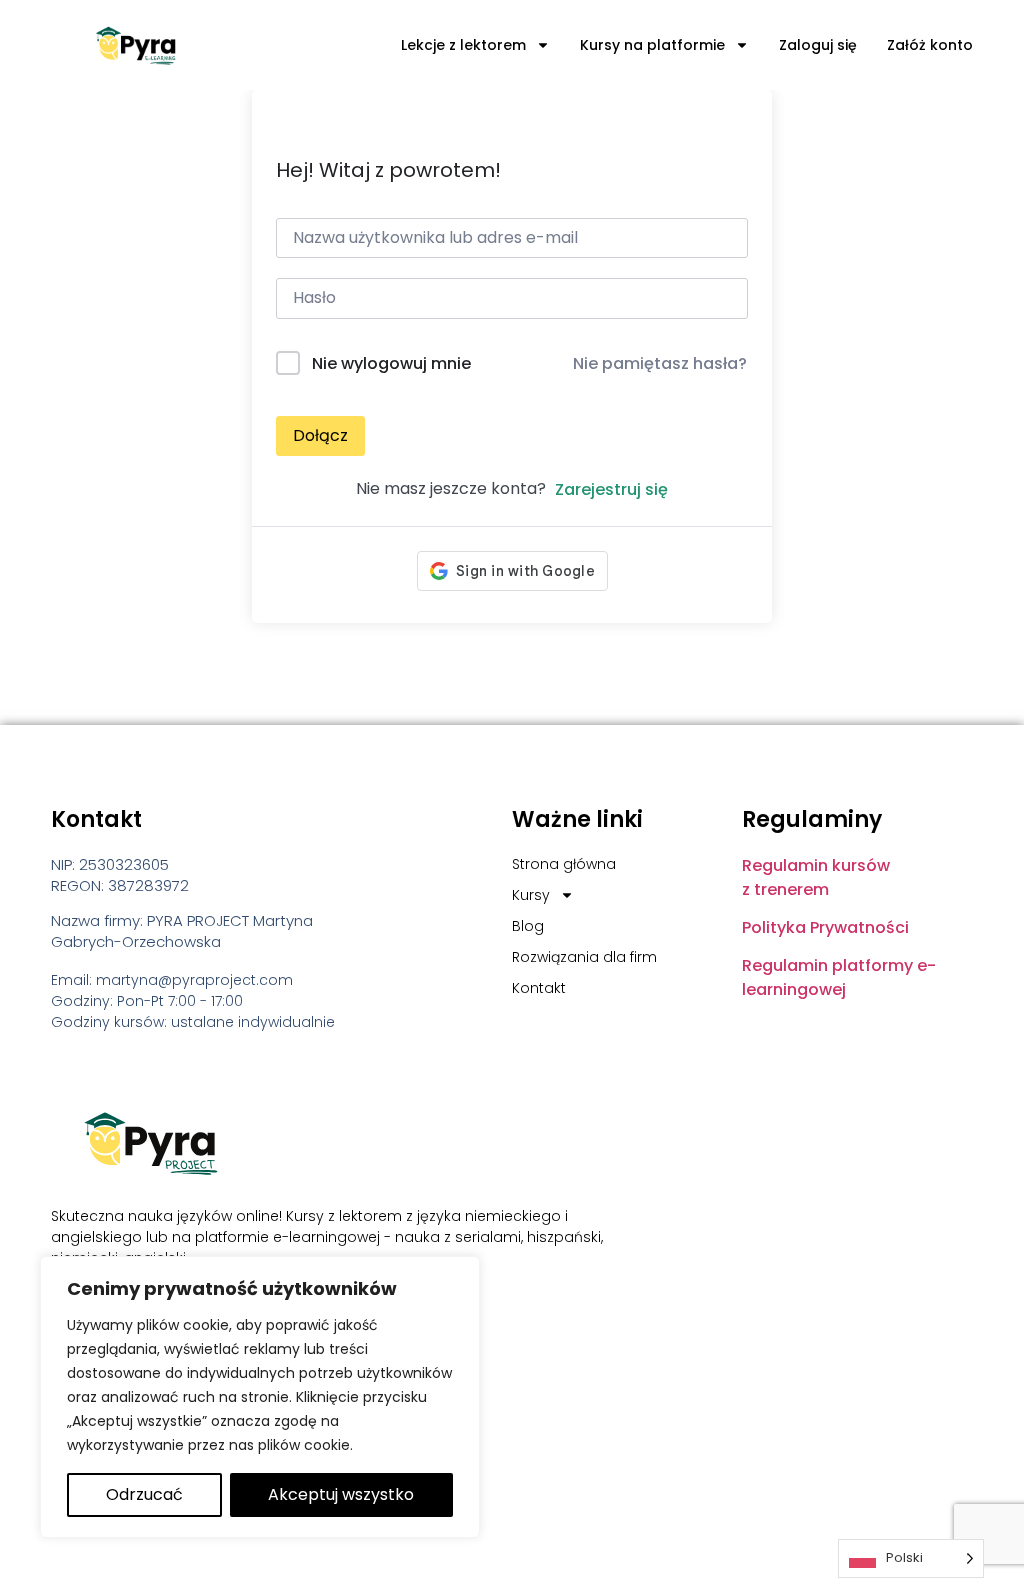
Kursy (531, 895)
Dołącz (320, 435)
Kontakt (539, 988)
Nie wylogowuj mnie (391, 363)
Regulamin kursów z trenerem (816, 877)
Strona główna (564, 864)
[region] (260, 1397)
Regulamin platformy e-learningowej (839, 977)
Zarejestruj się (611, 489)
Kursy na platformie (652, 45)
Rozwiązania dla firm (584, 957)
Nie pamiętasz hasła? (660, 363)
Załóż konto (930, 45)
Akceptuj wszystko (341, 1494)
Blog (528, 926)
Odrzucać (144, 1494)
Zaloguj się (818, 45)
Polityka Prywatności (825, 927)
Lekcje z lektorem (463, 45)
